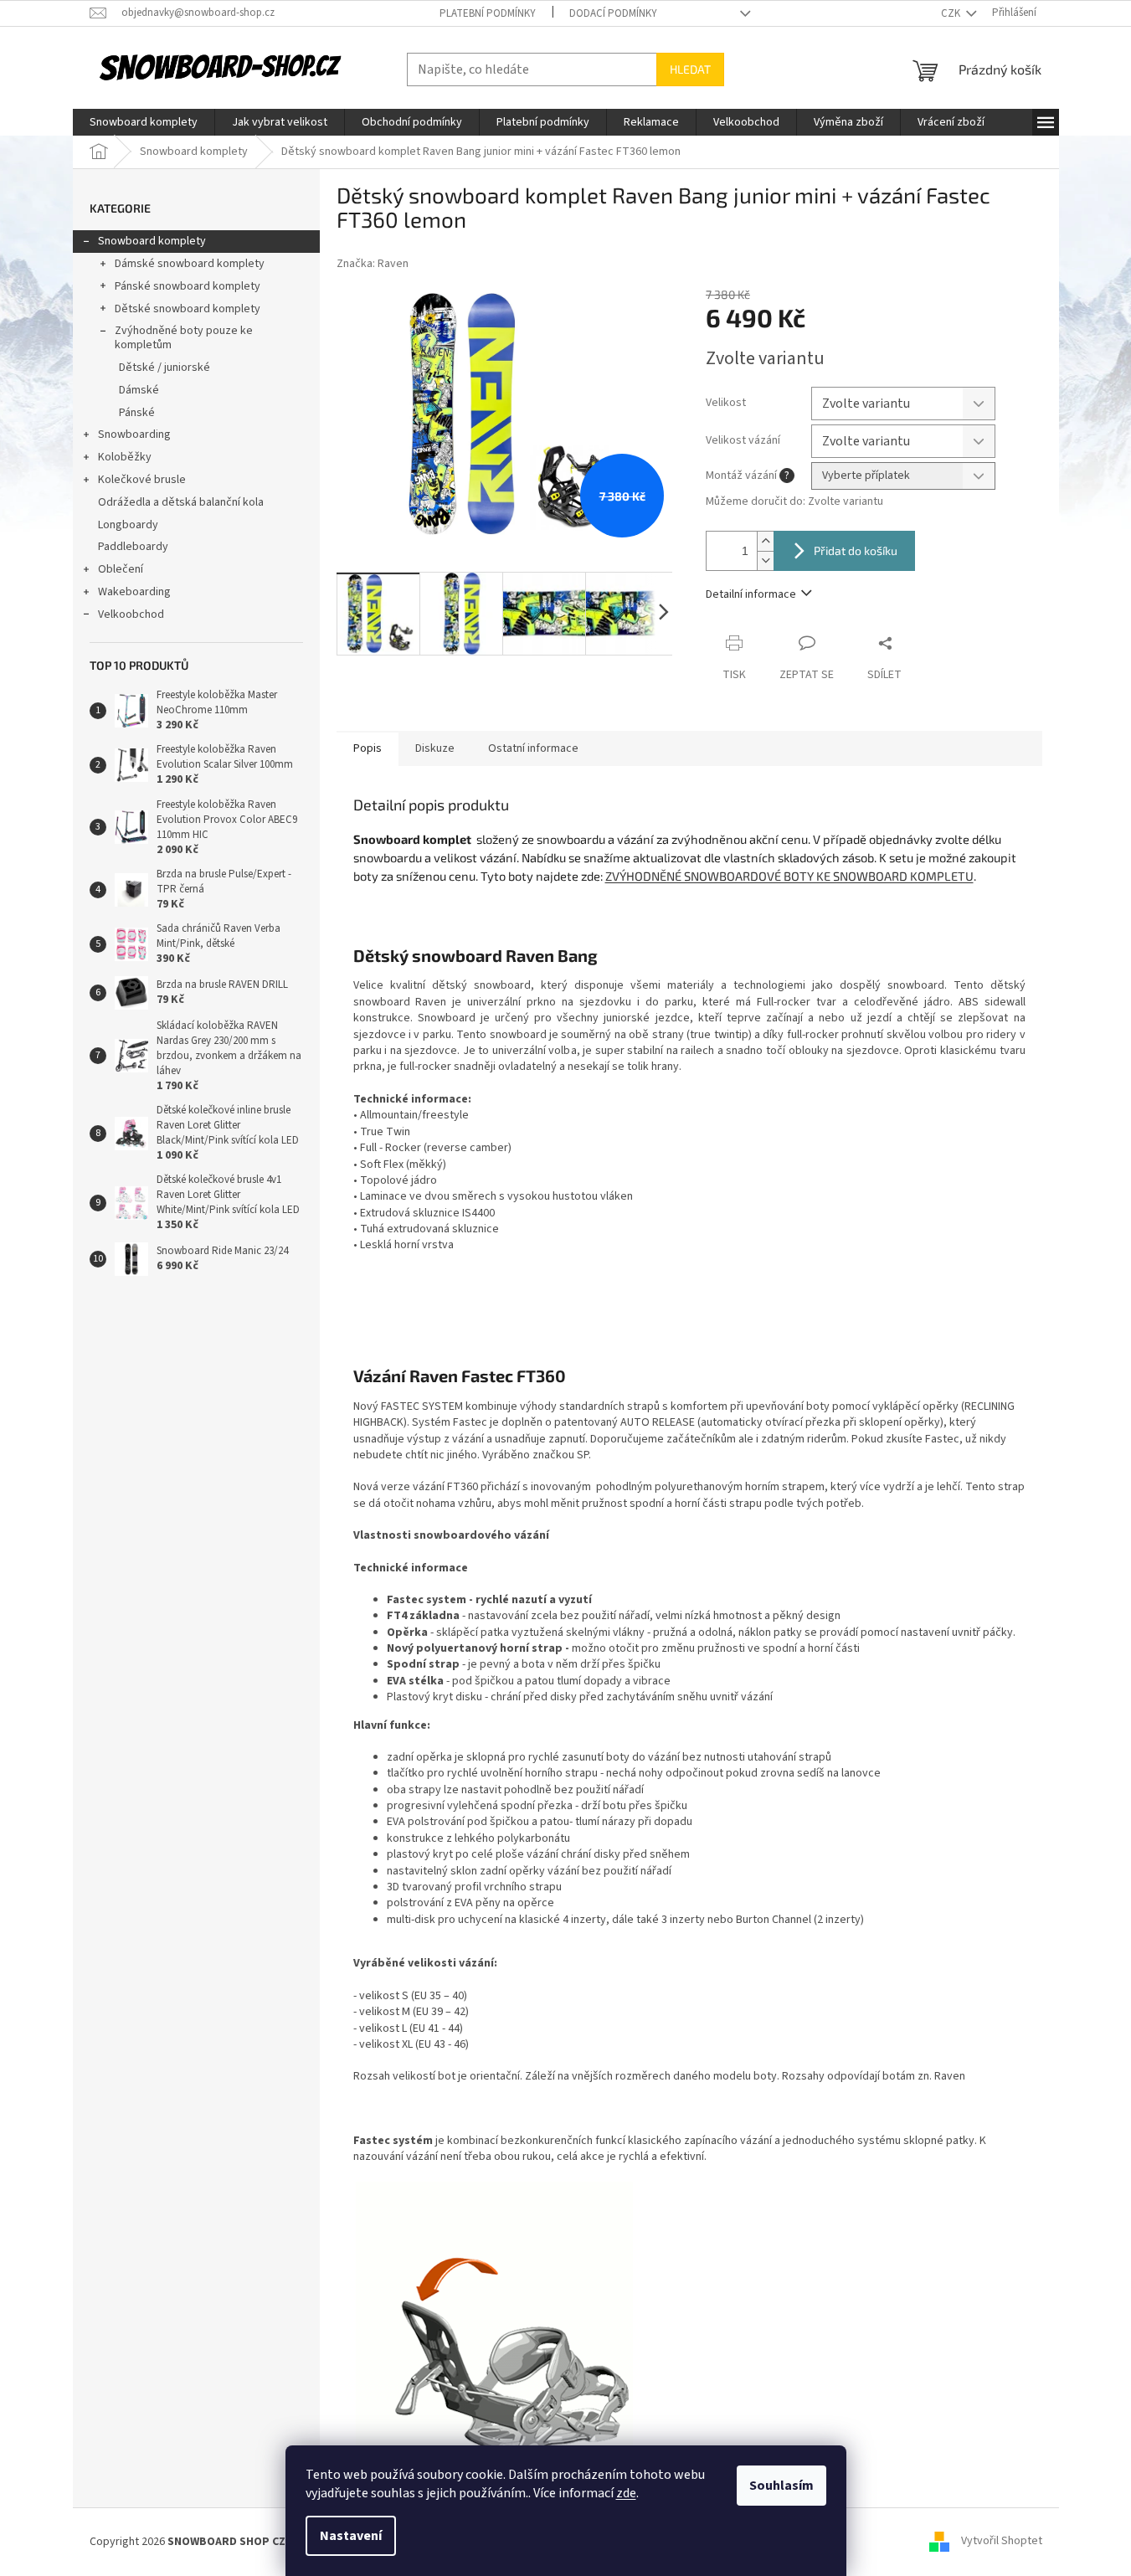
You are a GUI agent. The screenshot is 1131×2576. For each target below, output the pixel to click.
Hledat (690, 69)
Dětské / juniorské (165, 368)
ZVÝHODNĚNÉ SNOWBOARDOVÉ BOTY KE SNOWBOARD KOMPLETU (789, 876)
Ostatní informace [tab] (533, 748)
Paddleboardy (133, 547)
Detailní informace (751, 594)
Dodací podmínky (613, 13)
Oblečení (121, 569)
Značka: (373, 264)
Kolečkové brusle (142, 480)
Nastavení (351, 2536)
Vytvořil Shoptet (1002, 2542)
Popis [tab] (368, 748)
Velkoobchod (131, 614)
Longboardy (128, 525)
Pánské (137, 413)
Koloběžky (125, 457)
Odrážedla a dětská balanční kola (181, 502)
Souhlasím (781, 2486)
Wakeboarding (134, 592)
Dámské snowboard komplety (190, 264)
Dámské (139, 390)
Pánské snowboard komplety (188, 286)
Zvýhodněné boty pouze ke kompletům (184, 338)
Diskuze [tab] (435, 748)
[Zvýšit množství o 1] (765, 541)
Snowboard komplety (152, 241)
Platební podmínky (488, 13)
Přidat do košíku (856, 550)
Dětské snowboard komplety (188, 309)
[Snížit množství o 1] (765, 560)
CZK (952, 13)
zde (626, 2493)
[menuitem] (144, 122)
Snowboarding (134, 434)
